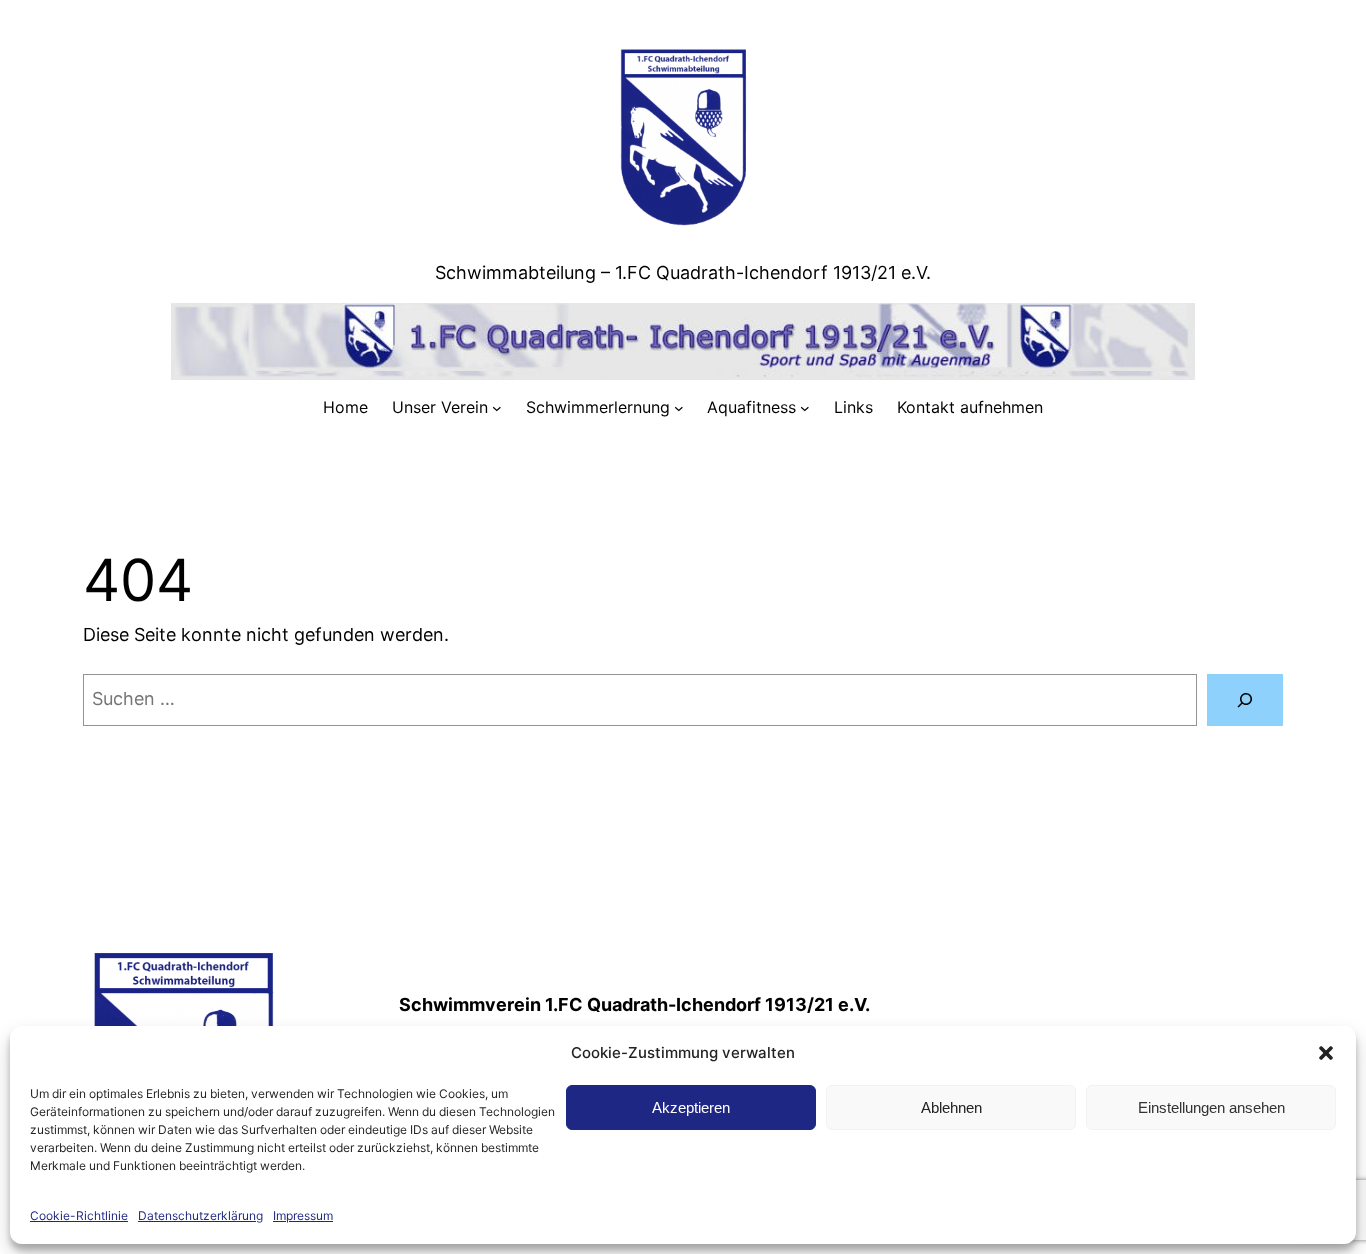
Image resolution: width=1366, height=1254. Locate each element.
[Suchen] (1245, 700)
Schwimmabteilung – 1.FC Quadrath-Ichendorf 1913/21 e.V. (683, 272)
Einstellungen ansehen (1211, 1107)
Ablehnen (951, 1107)
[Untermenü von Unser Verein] (497, 408)
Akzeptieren (691, 1107)
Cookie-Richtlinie (79, 1215)
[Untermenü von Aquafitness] (805, 408)
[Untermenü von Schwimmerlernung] (679, 408)
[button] (1326, 1053)
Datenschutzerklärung (200, 1215)
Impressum (303, 1215)
